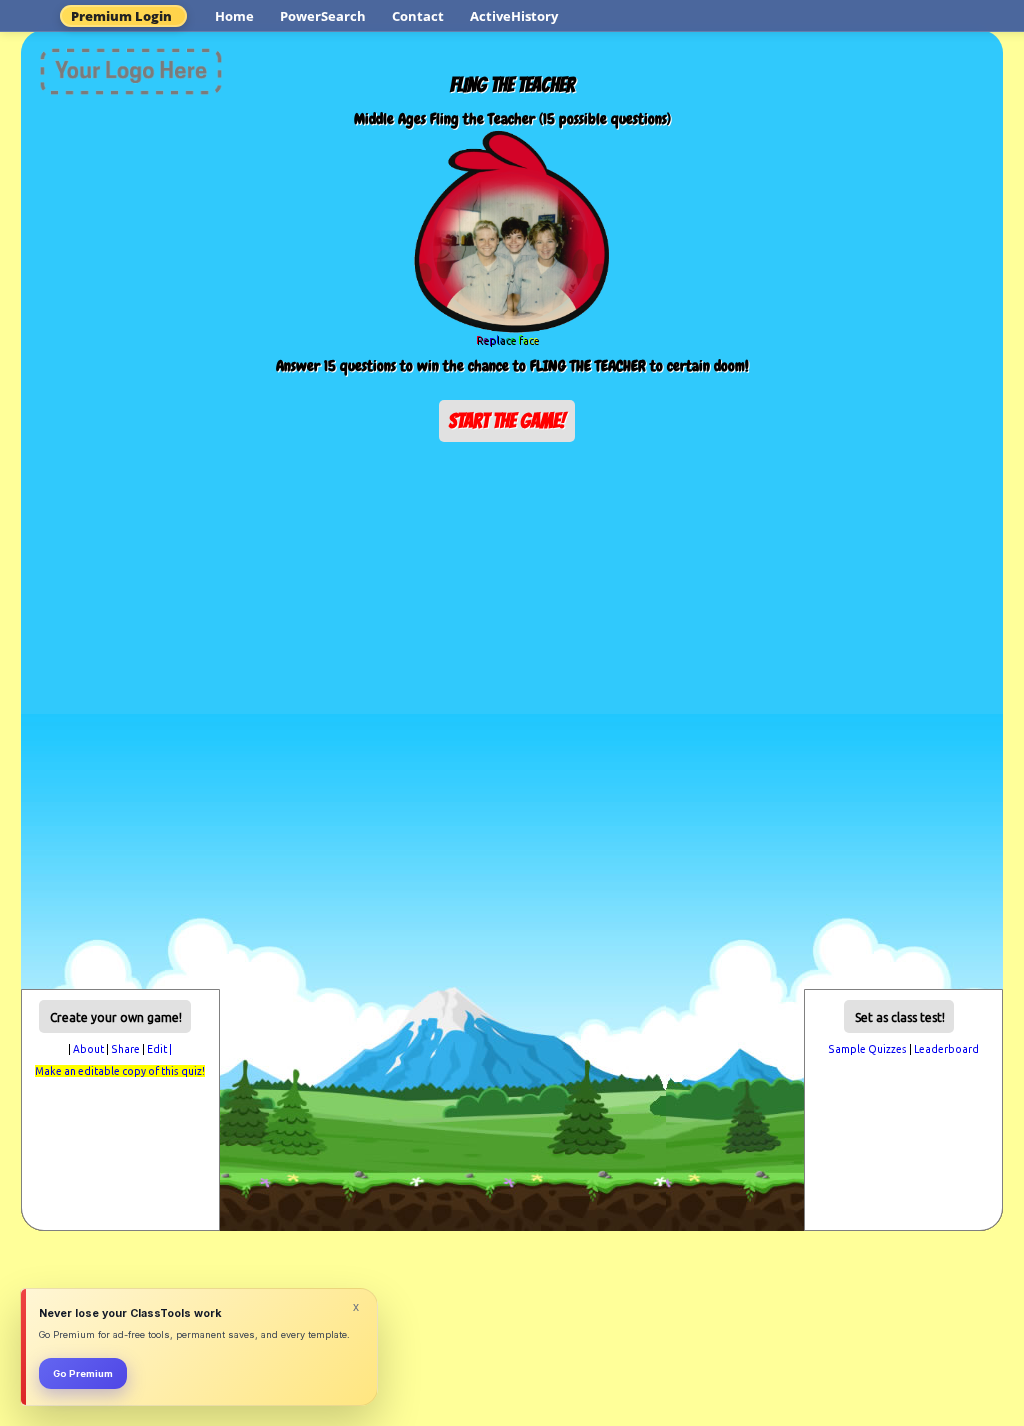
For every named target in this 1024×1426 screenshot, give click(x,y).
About (88, 1049)
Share (125, 1049)
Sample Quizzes (867, 1049)
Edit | (159, 1049)
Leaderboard (946, 1049)
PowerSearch (323, 16)
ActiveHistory (514, 16)
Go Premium (83, 1373)
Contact (418, 16)
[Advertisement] (512, 501)
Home (234, 16)
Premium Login (121, 16)
